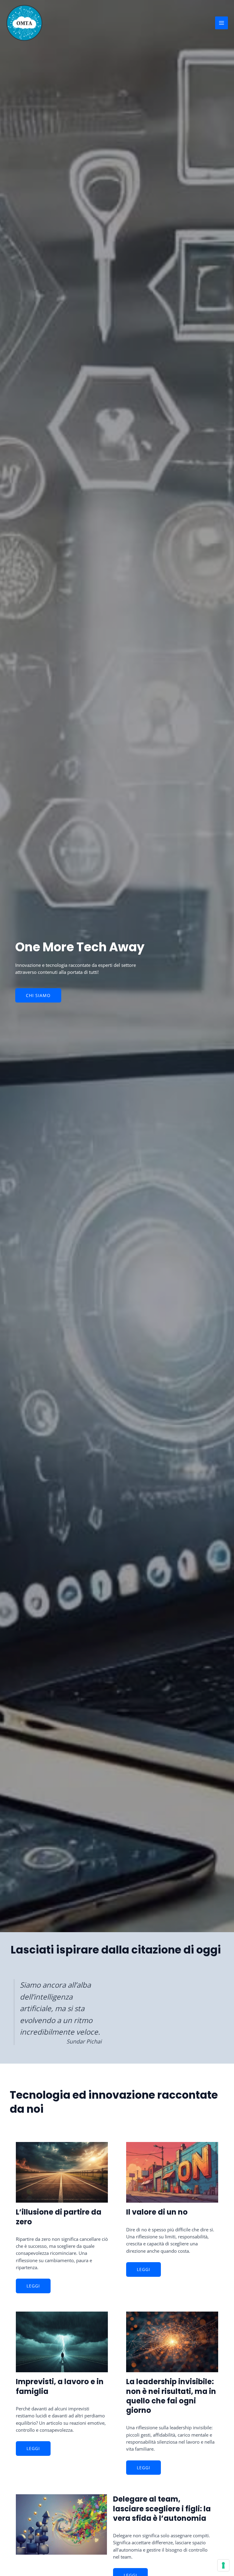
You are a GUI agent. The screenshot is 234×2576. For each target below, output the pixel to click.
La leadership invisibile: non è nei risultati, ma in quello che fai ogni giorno (171, 2396)
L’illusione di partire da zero (59, 2217)
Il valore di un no (157, 2212)
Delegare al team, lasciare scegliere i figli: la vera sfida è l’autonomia (162, 2508)
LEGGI (33, 2286)
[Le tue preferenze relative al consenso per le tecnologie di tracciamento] (223, 2565)
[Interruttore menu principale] (222, 23)
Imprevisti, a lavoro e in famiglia (60, 2386)
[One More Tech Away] (24, 23)
